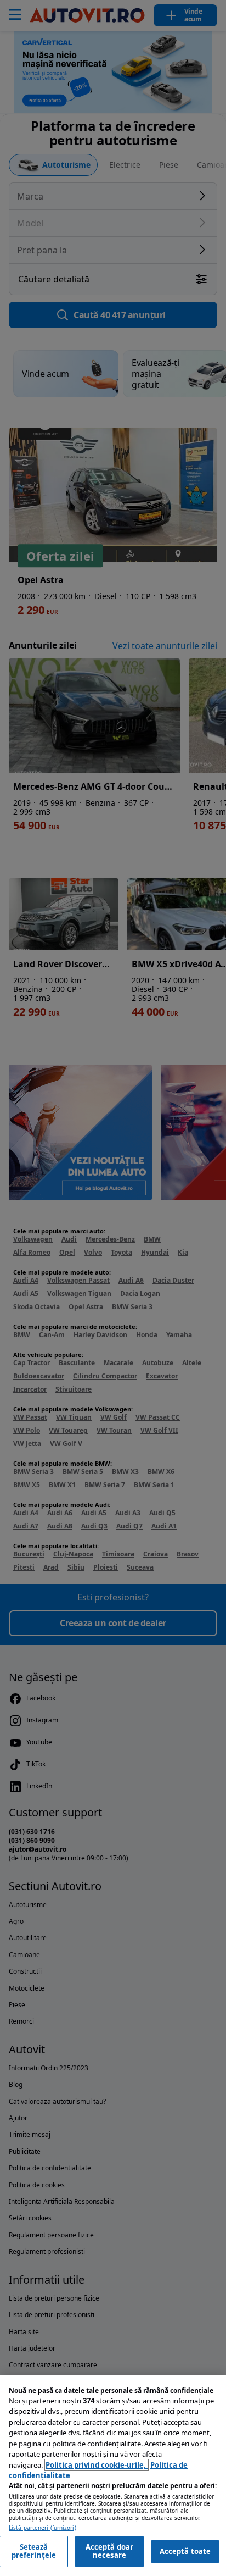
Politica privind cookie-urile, (97, 2465)
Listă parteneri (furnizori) (43, 2528)
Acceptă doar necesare (110, 2551)
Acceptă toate (185, 2551)
